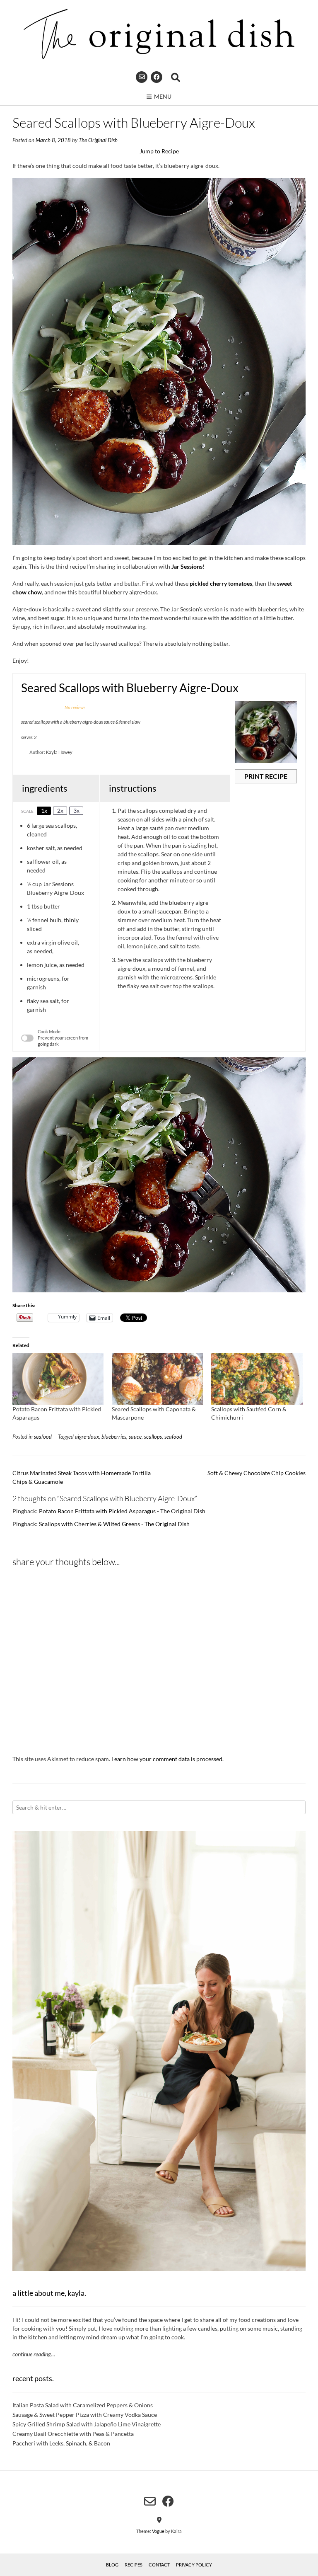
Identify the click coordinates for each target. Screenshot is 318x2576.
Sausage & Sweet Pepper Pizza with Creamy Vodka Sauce (85, 2415)
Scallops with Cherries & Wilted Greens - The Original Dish (114, 1524)
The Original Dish (98, 140)
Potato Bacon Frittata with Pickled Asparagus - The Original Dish (122, 1511)
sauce (135, 1437)
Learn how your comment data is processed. (167, 1759)
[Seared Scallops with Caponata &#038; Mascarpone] (157, 1379)
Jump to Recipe (159, 151)
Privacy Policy (194, 2565)
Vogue (158, 2531)
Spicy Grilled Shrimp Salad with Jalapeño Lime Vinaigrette (87, 2424)
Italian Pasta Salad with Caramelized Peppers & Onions (83, 2405)
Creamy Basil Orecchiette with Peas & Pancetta (73, 2434)
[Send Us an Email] (142, 77)
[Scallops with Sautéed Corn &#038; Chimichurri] (257, 1379)
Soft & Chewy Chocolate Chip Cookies (257, 1473)
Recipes (134, 2565)
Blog (112, 2565)
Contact (159, 2565)
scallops (153, 1437)
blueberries (114, 1437)
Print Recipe (266, 776)
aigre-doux (87, 1437)
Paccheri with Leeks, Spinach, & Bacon (61, 2443)
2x (60, 811)
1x (44, 811)
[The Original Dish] (159, 34)
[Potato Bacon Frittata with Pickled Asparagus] (58, 1379)
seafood (43, 1437)
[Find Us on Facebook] (157, 77)
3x (76, 811)
